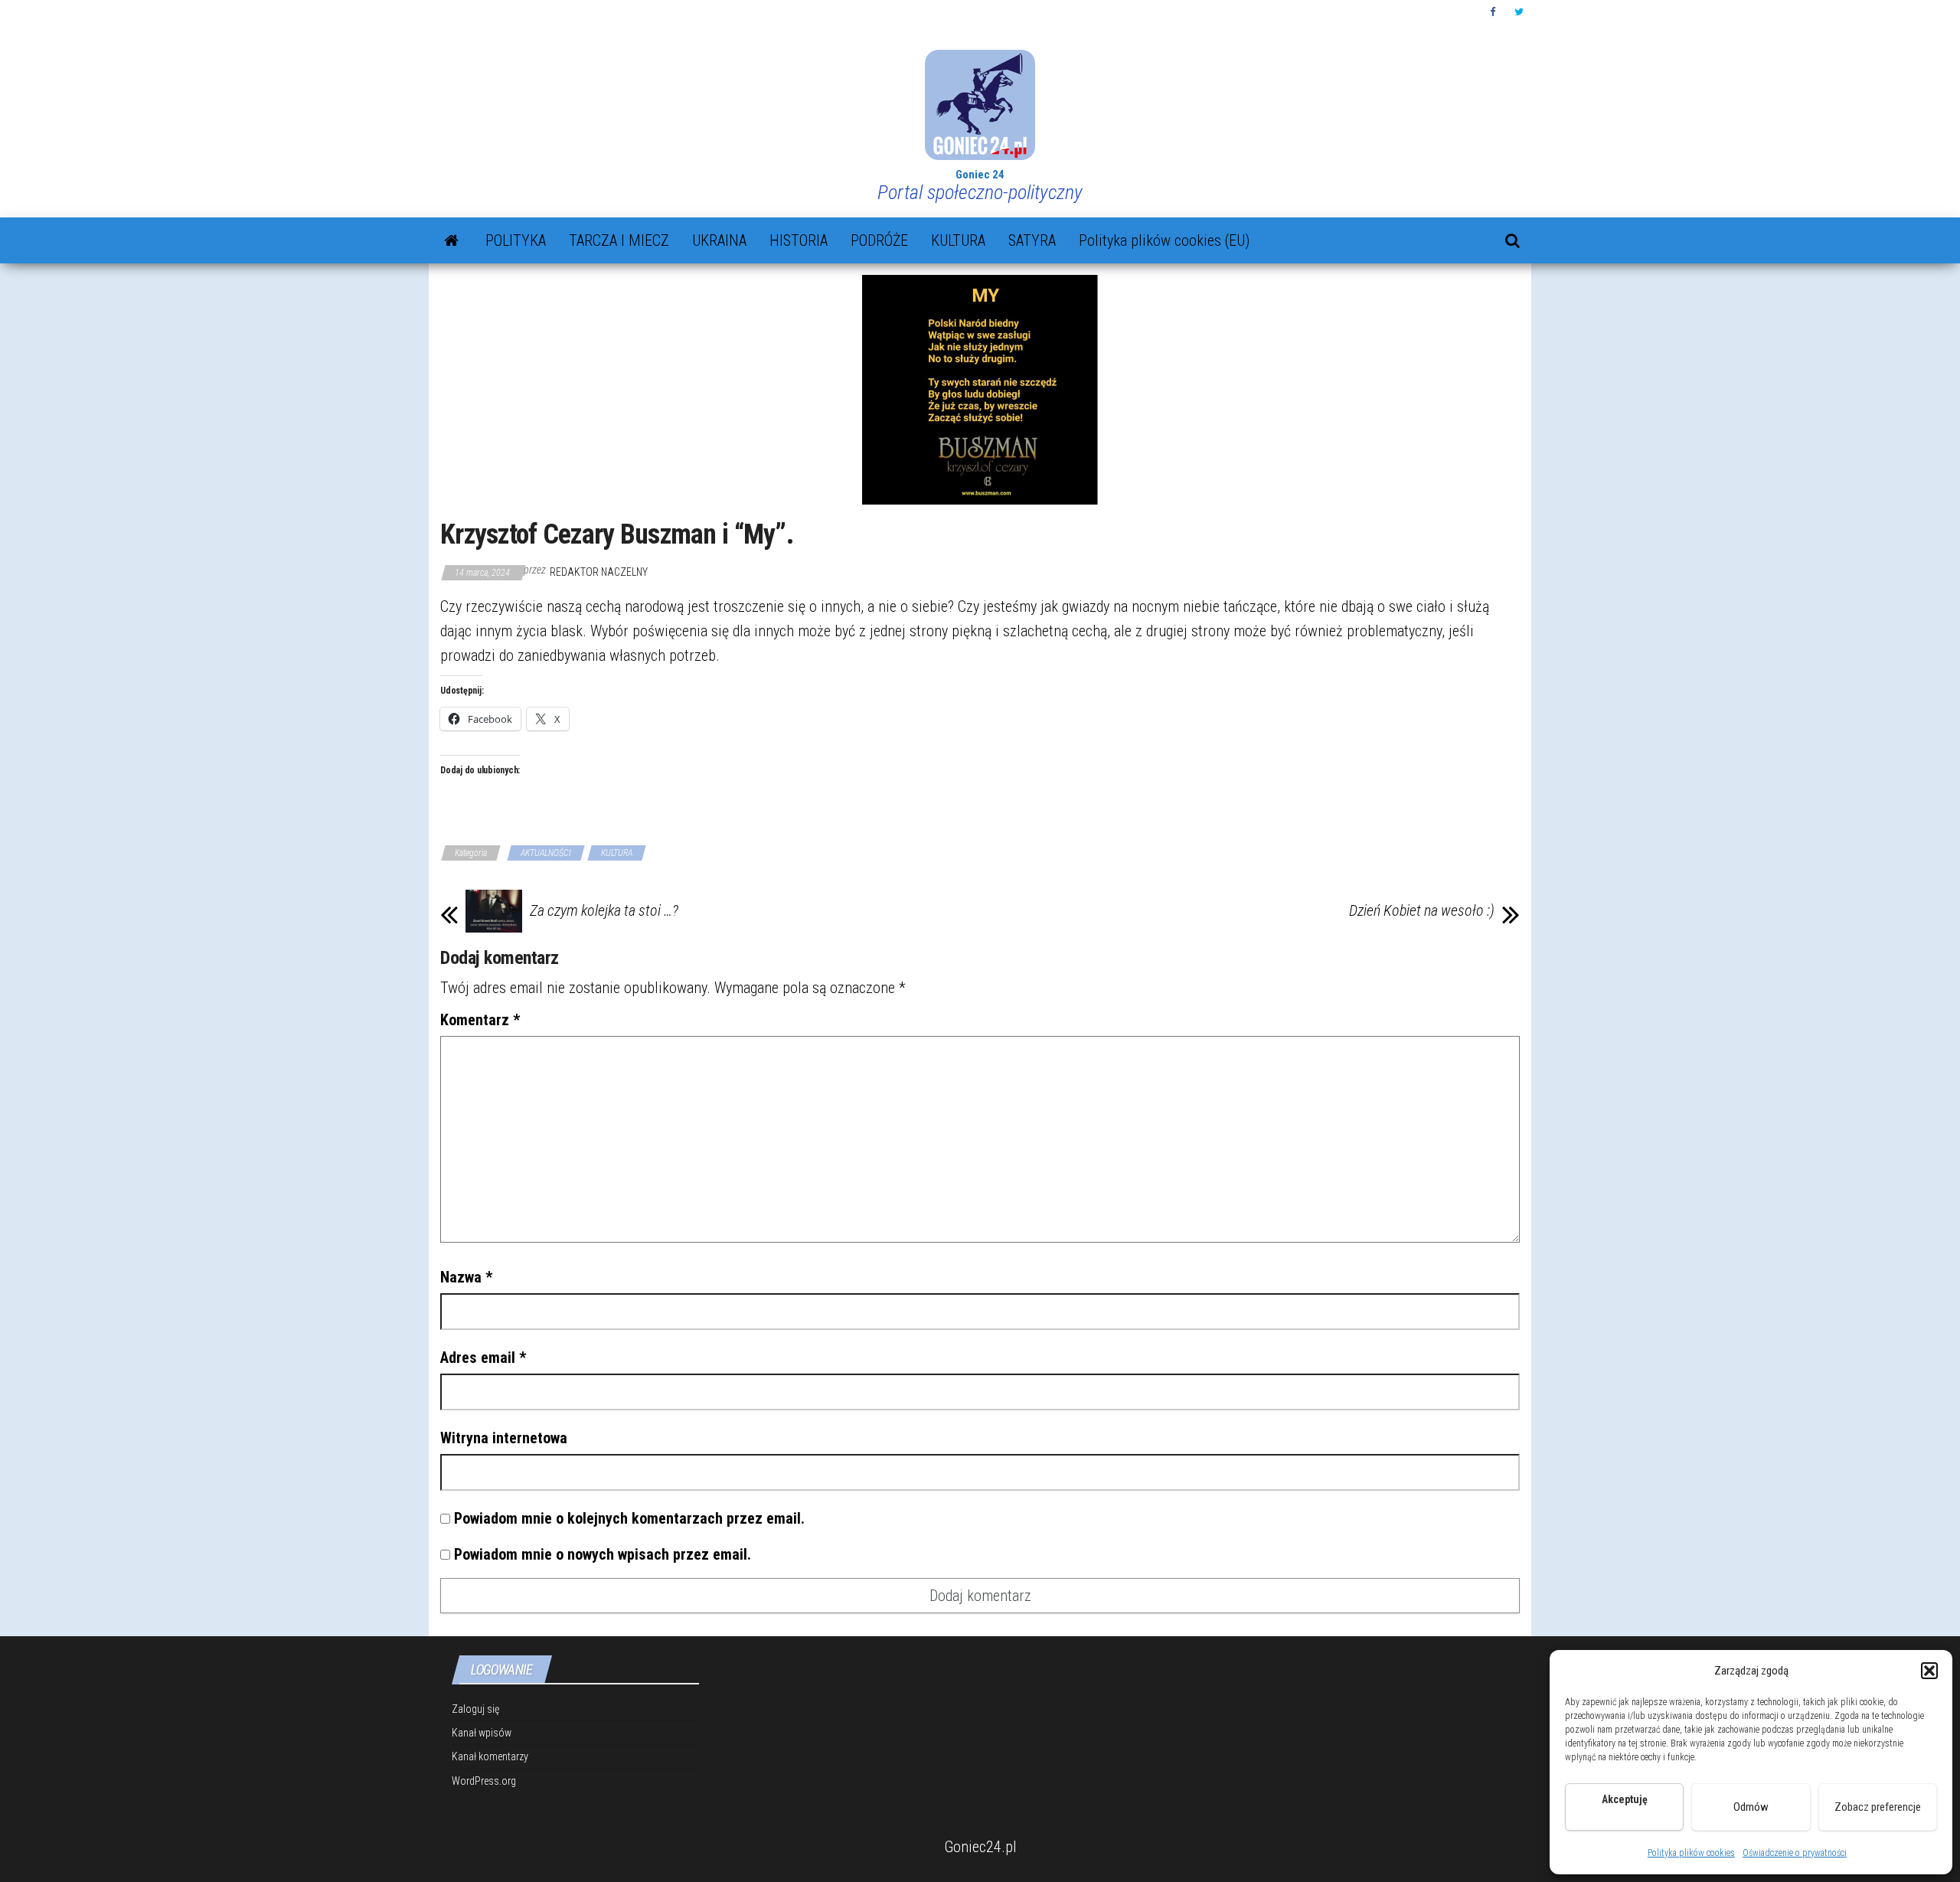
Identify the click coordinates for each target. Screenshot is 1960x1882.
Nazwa (466, 1277)
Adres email (483, 1358)
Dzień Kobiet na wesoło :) (1422, 910)
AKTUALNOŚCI (546, 853)
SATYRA (1032, 240)
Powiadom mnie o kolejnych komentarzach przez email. (629, 1518)
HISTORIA (799, 240)
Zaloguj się (475, 1709)
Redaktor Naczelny (599, 572)
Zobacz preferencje (1878, 1807)
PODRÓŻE (879, 240)
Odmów (1751, 1807)
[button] (1929, 1671)
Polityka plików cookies (1691, 1853)
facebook (1494, 12)
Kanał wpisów (482, 1733)
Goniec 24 (980, 175)
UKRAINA (719, 240)
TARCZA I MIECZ (619, 240)
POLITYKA (516, 240)
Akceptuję (1624, 1815)
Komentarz (480, 1020)
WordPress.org (484, 1781)
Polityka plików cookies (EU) (1164, 240)
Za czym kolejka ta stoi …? (604, 910)
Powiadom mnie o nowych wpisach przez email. (603, 1554)
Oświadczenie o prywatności (1795, 1853)
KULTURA (958, 240)
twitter (1519, 12)
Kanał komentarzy (490, 1756)
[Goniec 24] (451, 240)
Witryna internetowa (504, 1438)
